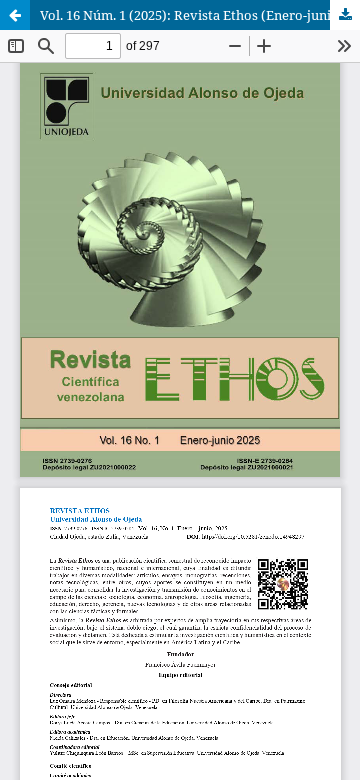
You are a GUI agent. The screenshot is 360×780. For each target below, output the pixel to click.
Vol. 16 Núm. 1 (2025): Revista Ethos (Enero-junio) (192, 15)
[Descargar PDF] (345, 15)
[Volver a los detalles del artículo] (15, 15)
